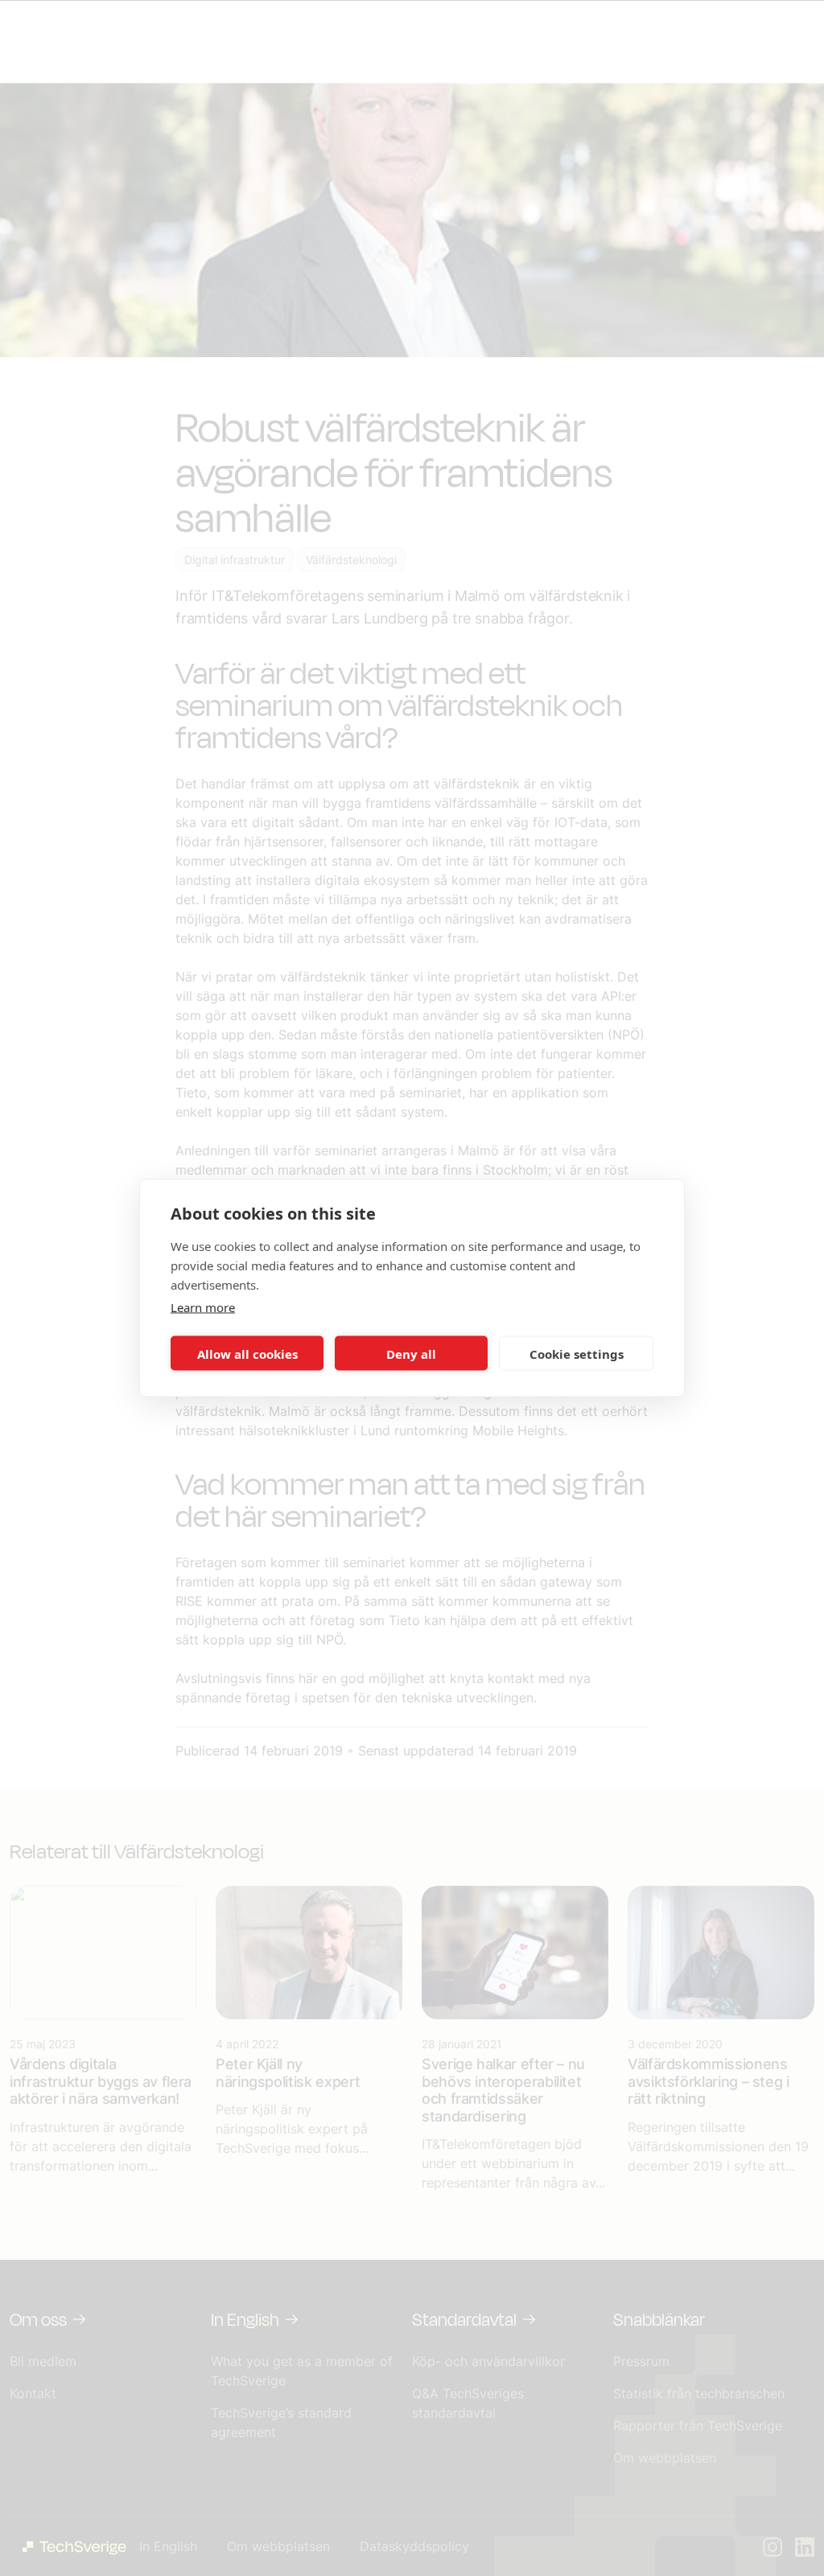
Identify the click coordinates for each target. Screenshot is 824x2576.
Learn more (203, 1307)
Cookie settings (577, 1353)
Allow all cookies (247, 1353)
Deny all (411, 1353)
